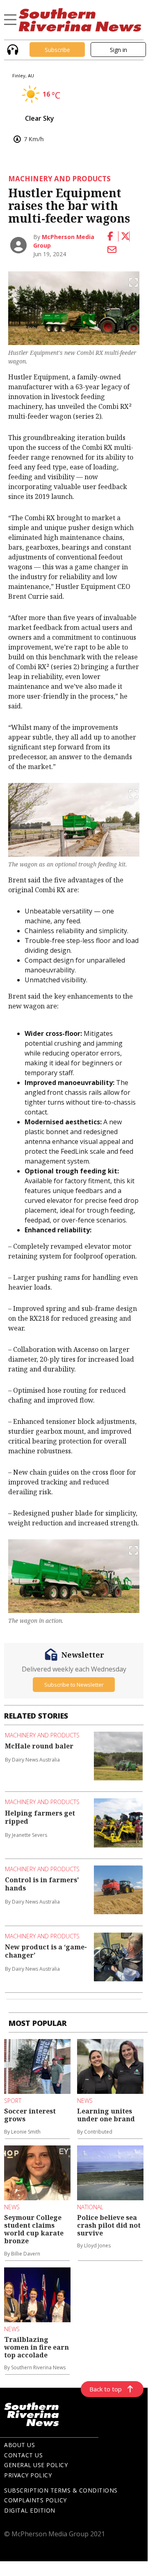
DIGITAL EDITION (30, 2510)
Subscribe (57, 50)
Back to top (106, 2389)
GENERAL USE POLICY (36, 2465)
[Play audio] (12, 49)
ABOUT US (19, 2445)
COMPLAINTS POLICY (35, 2500)
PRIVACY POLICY (28, 2475)
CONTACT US (23, 2455)
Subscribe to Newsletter (74, 1685)
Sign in (118, 50)
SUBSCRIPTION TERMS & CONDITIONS (61, 2490)
